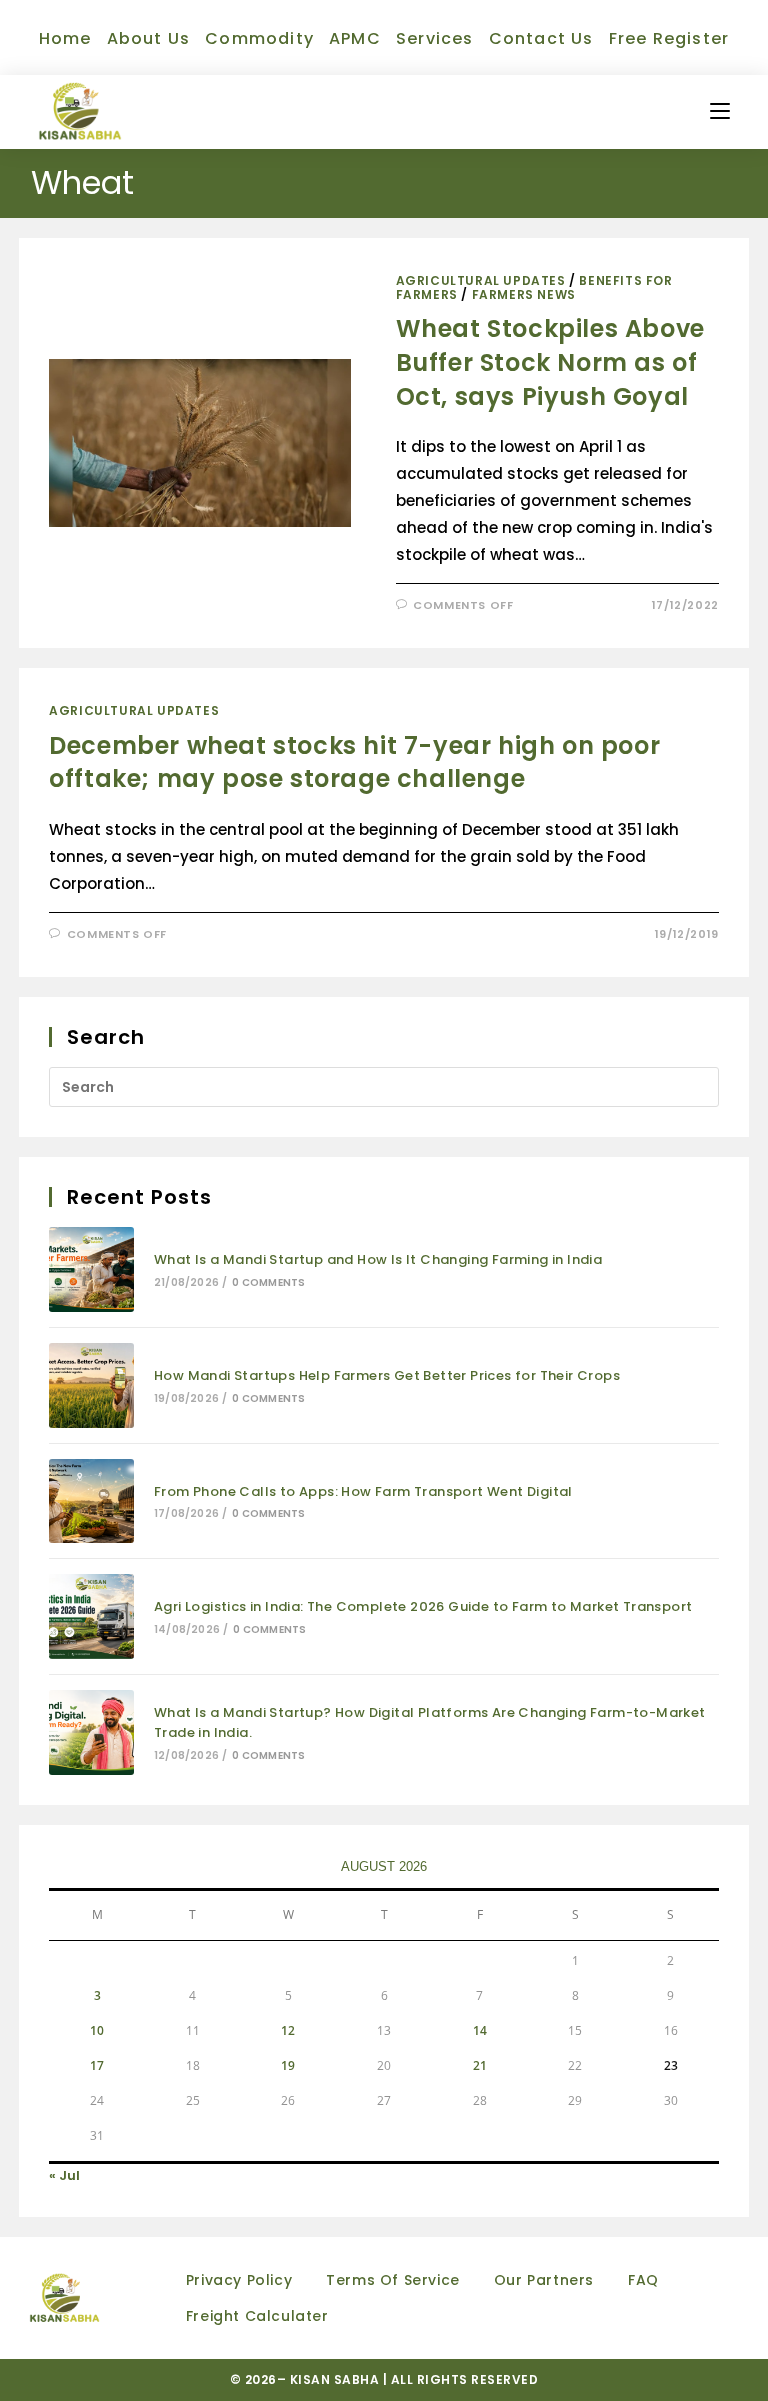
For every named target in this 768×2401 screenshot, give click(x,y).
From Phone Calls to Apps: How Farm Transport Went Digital (363, 1491)
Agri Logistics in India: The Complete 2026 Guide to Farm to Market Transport (423, 1606)
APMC (355, 38)
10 (97, 2030)
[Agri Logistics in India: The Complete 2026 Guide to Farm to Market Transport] (91, 1616)
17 (97, 2065)
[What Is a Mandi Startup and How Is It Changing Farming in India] (91, 1269)
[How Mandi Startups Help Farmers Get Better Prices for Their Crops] (91, 1385)
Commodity (259, 38)
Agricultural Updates (481, 280)
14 (480, 2030)
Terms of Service (393, 2280)
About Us (149, 38)
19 (288, 2065)
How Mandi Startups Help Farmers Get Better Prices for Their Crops (387, 1375)
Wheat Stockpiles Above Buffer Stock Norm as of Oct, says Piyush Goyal (550, 362)
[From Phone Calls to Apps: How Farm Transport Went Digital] (91, 1501)
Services (435, 38)
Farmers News (524, 294)
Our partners (544, 2280)
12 (288, 2030)
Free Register (669, 38)
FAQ (643, 2280)
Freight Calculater (257, 2316)
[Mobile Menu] (720, 111)
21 (480, 2065)
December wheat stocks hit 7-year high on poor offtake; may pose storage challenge (354, 762)
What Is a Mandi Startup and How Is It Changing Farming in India (378, 1259)
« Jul (64, 2175)
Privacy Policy (239, 2280)
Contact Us (541, 38)
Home (65, 38)
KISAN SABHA (336, 2379)
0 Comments (268, 1282)
